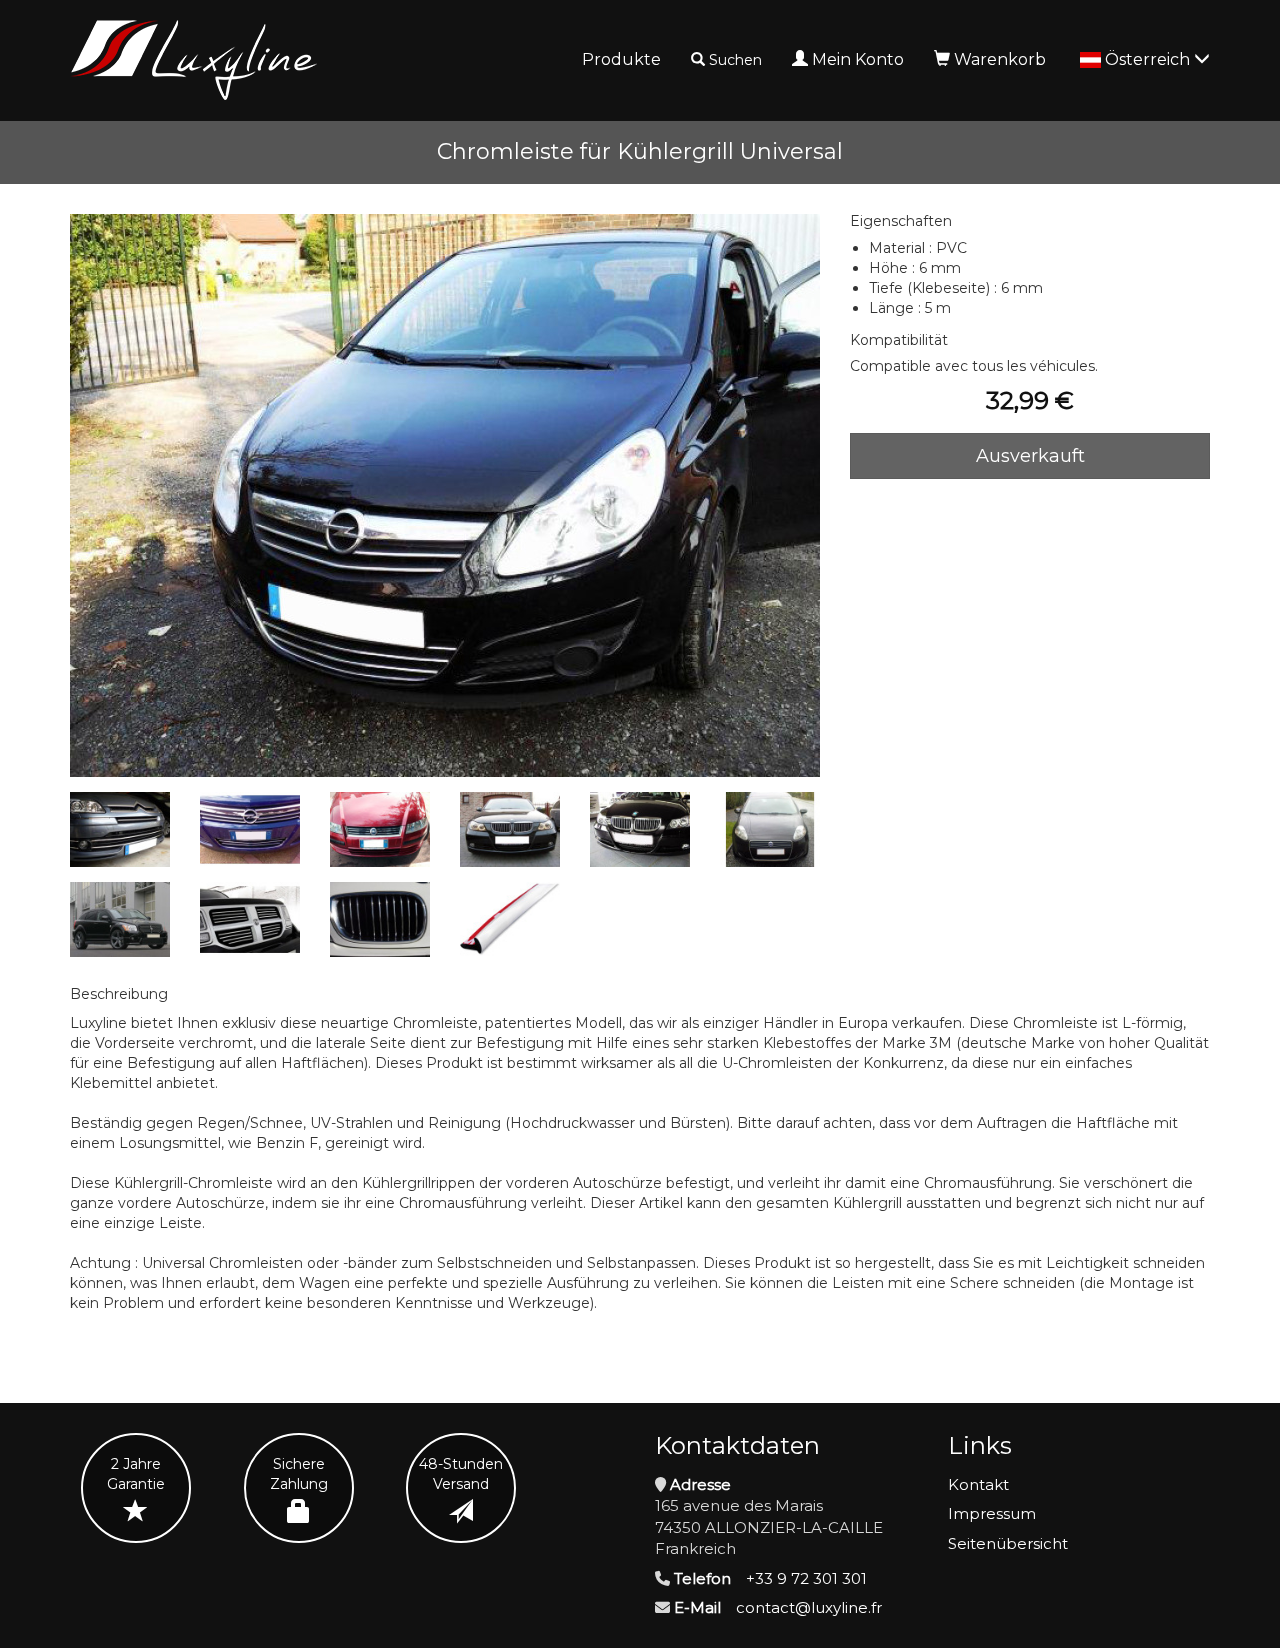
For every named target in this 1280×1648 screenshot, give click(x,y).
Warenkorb (1000, 59)
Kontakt (978, 1484)
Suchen (735, 60)
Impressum (992, 1513)
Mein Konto (858, 59)
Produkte (621, 59)
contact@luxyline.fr (809, 1607)
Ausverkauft (1030, 456)
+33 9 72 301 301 (806, 1578)
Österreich (1149, 59)
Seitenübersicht (1008, 1543)
